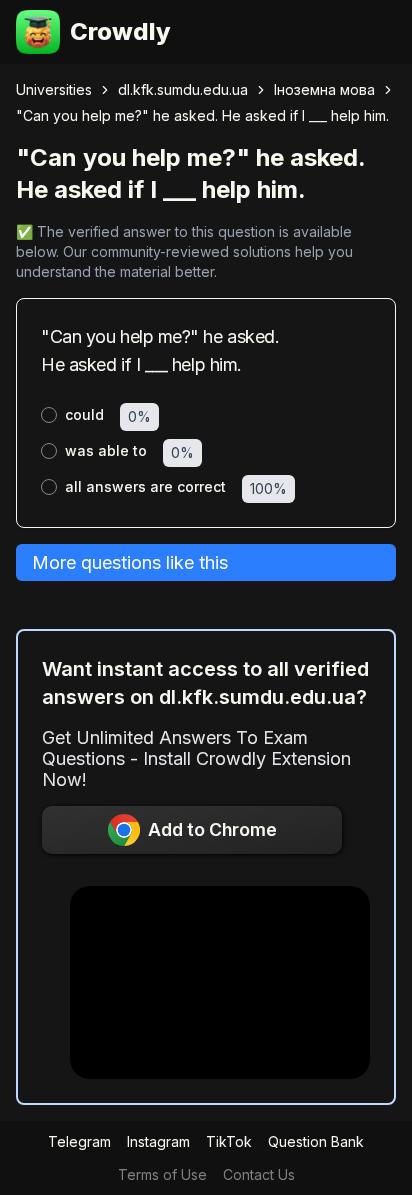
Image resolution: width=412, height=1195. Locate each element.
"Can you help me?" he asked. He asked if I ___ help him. (202, 115)
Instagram (158, 1141)
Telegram (79, 1141)
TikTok (229, 1141)
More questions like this (130, 562)
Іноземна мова (324, 89)
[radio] (49, 415)
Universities (54, 89)
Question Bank (316, 1141)
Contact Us (259, 1174)
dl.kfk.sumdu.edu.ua (183, 89)
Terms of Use (162, 1174)
